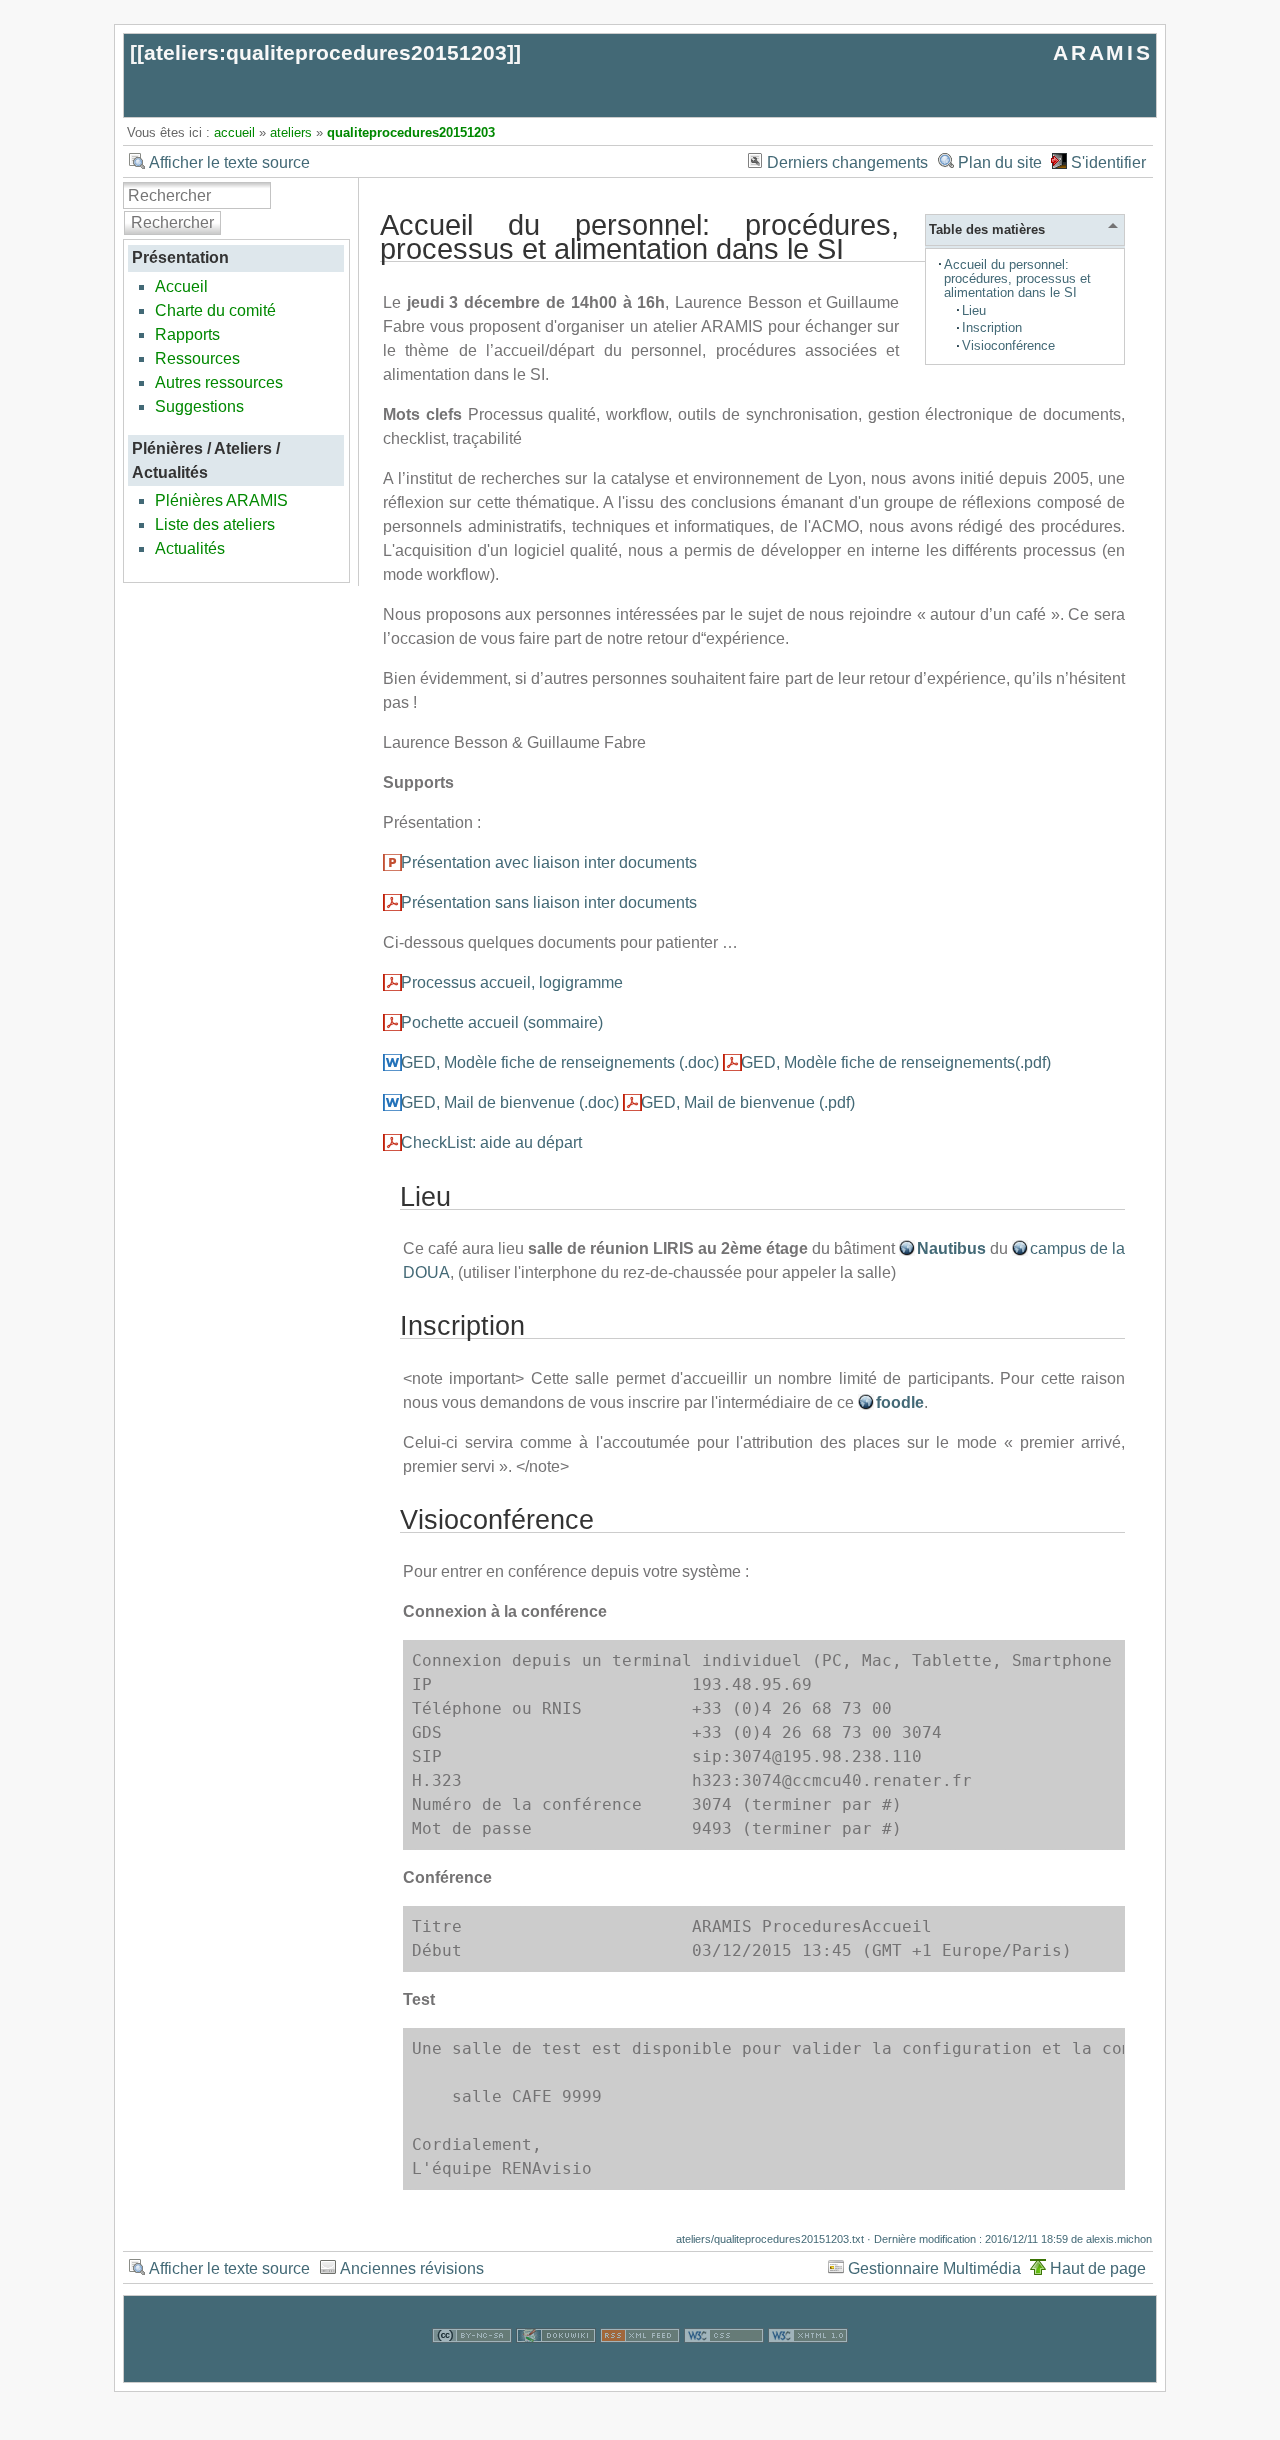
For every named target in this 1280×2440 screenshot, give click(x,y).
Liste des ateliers (215, 524)
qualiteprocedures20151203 (411, 132)
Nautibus (951, 1248)
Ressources (197, 358)
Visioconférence (1008, 345)
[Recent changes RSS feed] (640, 2369)
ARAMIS (1102, 52)
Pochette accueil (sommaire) (502, 1022)
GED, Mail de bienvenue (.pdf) (748, 1102)
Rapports (187, 334)
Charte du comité (215, 310)
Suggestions (199, 406)
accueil (234, 132)
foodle (900, 1402)
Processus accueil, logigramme (512, 982)
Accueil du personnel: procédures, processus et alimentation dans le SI (1017, 278)
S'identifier (1108, 162)
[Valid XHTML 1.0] (808, 2369)
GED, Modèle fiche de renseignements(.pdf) (896, 1062)
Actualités (190, 548)
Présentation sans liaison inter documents (549, 902)
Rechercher (172, 222)
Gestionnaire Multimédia (934, 2268)
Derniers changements (847, 162)
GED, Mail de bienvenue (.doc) (510, 1102)
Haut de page (1098, 2268)
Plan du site (1000, 162)
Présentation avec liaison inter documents (549, 862)
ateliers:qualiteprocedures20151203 (325, 52)
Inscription (992, 327)
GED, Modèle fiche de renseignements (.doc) (560, 1062)
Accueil (181, 286)
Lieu (974, 310)
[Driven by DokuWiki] (556, 2369)
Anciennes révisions (412, 2268)
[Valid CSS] (724, 2369)
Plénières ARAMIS (221, 500)
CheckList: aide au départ (491, 1142)
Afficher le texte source (229, 162)
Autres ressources (219, 382)
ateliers (291, 132)
